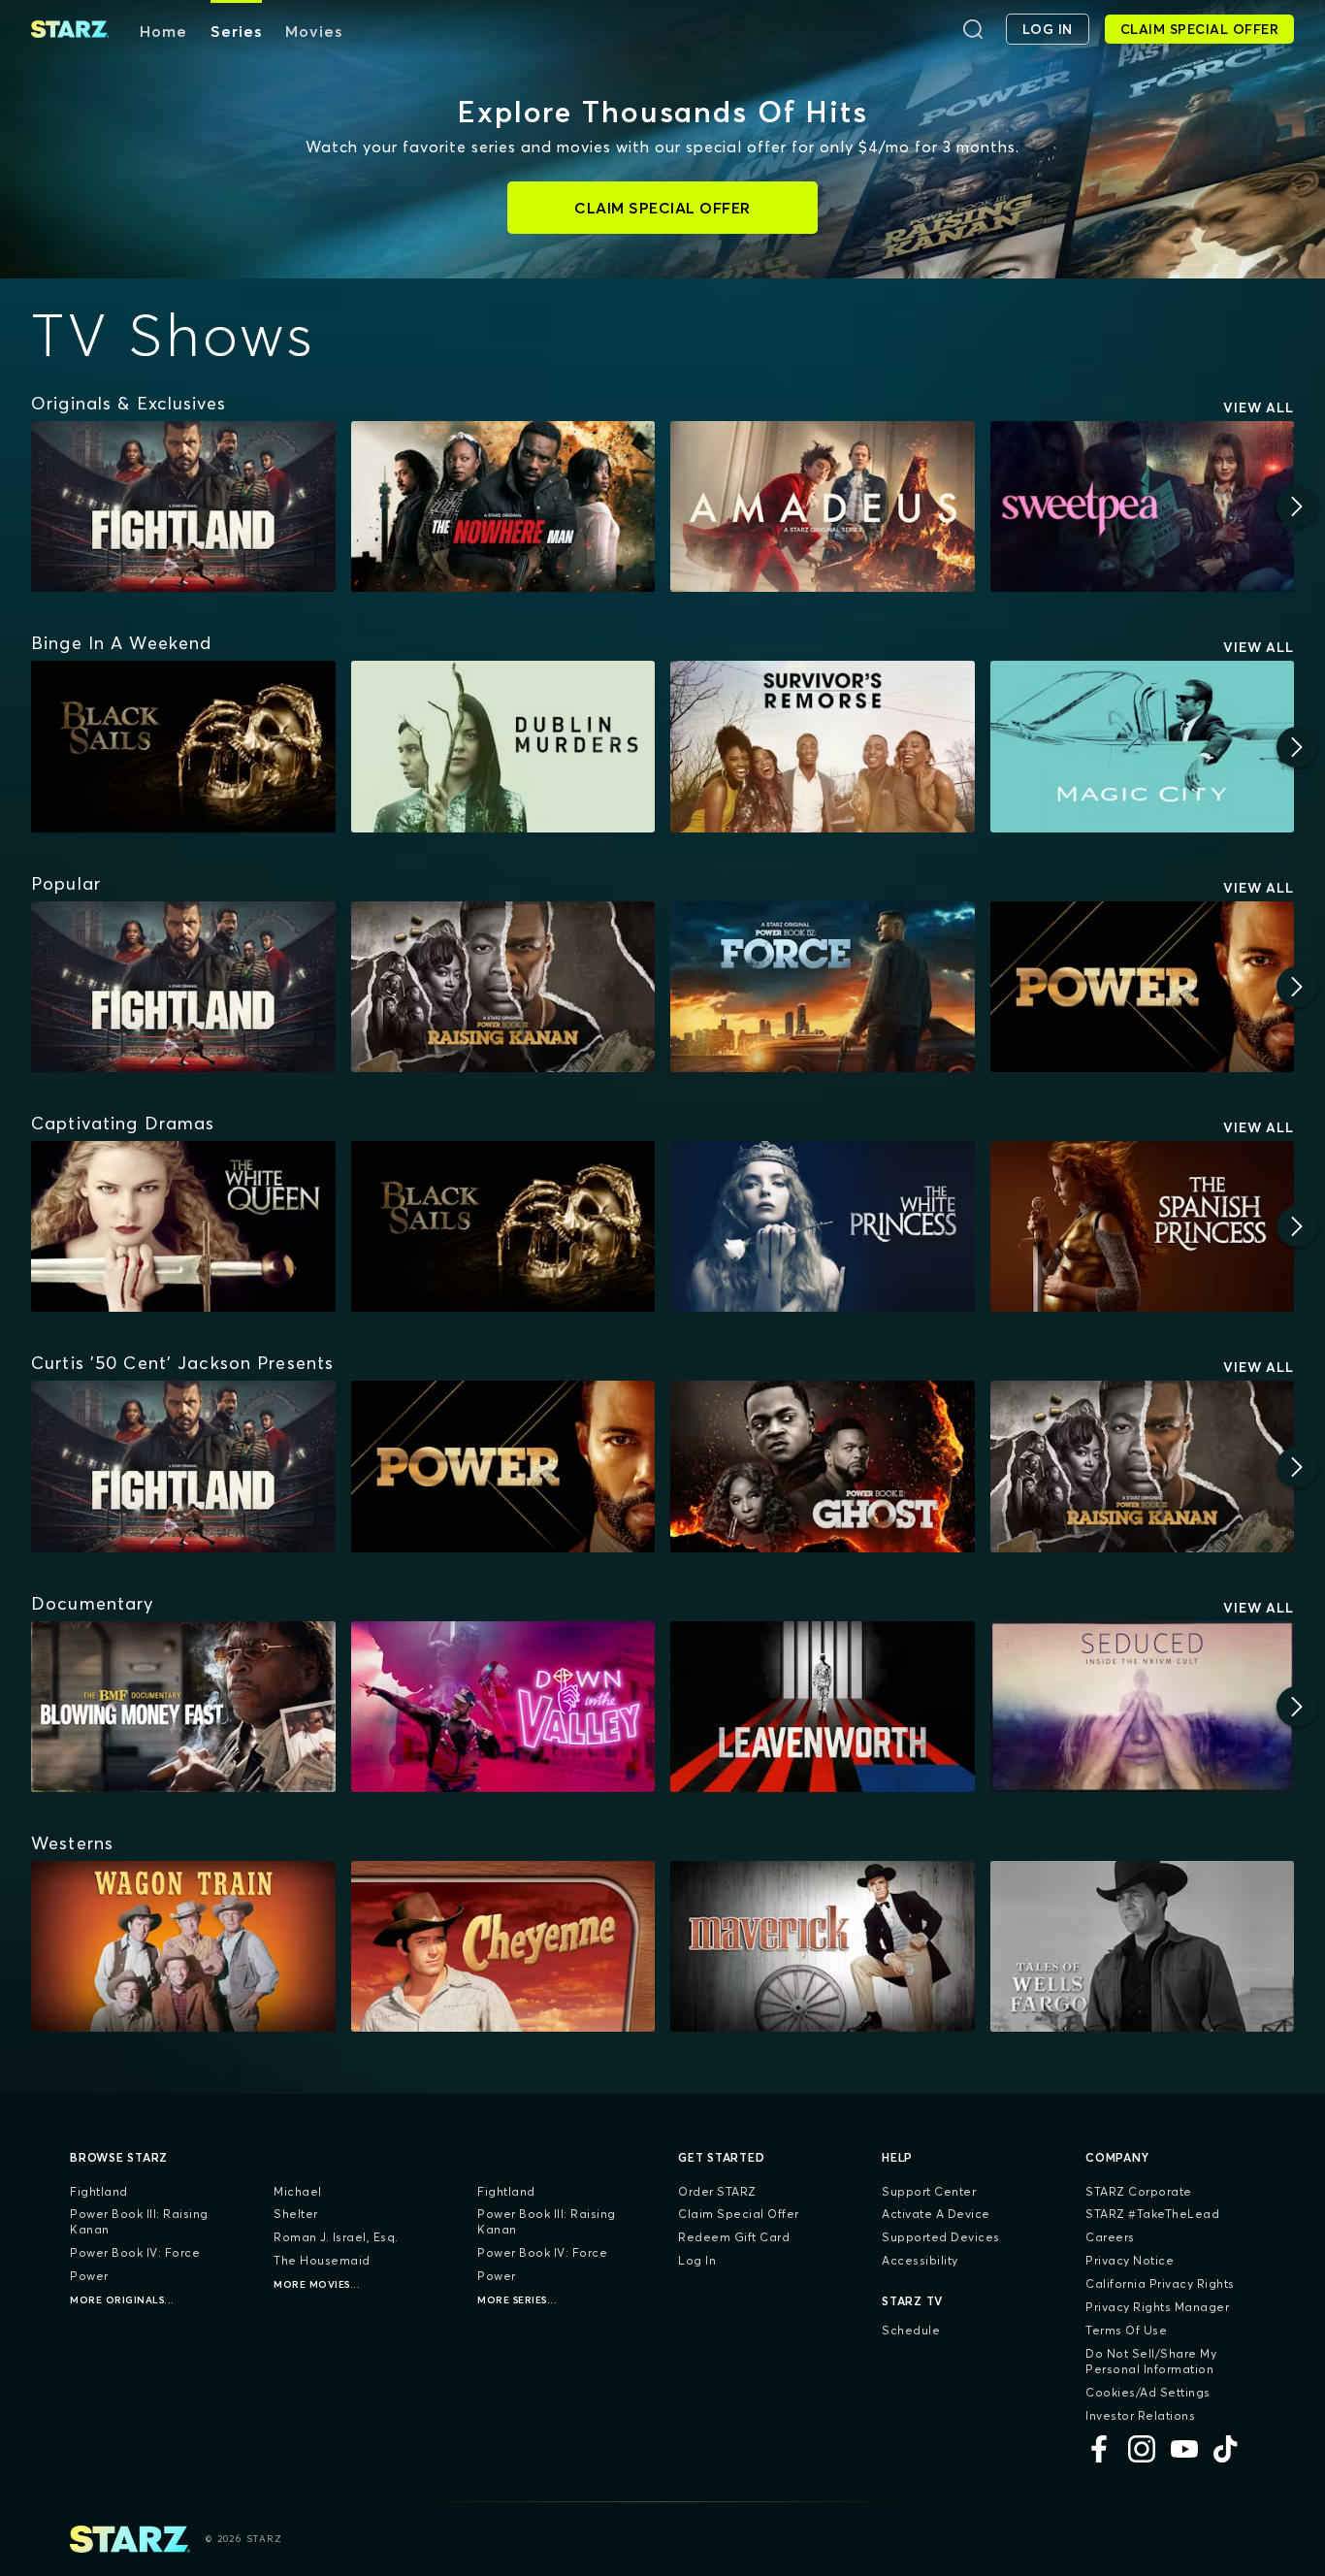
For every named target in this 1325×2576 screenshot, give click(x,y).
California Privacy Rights (1160, 2283)
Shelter (296, 2214)
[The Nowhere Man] (503, 506)
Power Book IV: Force (135, 2252)
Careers (1110, 2237)
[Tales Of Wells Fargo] (1143, 1946)
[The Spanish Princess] (1143, 1226)
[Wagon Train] (183, 1946)
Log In (697, 2260)
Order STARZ (717, 2191)
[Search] (973, 29)
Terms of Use (1126, 2330)
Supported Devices (941, 2237)
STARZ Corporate (1139, 2191)
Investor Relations (1140, 2415)
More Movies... (317, 2284)
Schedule (911, 2330)
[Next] (1297, 506)
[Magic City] (1143, 746)
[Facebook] (1099, 2449)
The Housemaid (322, 2260)
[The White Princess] (823, 1226)
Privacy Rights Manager (1157, 2307)
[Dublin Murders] (503, 746)
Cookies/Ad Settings (1148, 2392)
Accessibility (920, 2260)
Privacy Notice (1130, 2260)
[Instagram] (1142, 2449)
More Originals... (122, 2300)
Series (236, 31)
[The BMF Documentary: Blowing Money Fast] (183, 1707)
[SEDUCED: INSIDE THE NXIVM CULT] (1143, 1707)
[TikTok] (1227, 2449)
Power (89, 2276)
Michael (298, 2191)
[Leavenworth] (823, 1707)
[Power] (1143, 987)
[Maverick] (823, 1946)
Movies (314, 31)
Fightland (99, 2191)
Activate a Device (936, 2214)
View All (1259, 408)
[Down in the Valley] (503, 1707)
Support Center (929, 2191)
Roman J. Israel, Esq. (336, 2237)
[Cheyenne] (503, 1946)
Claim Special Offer (739, 2214)
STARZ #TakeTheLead (1152, 2214)
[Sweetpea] (1143, 506)
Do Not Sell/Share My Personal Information (1151, 2361)
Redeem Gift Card (734, 2237)
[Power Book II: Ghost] (823, 1466)
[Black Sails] (183, 746)
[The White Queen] (183, 1226)
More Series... (517, 2300)
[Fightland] (183, 506)
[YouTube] (1184, 2449)
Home (163, 31)
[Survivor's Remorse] (823, 746)
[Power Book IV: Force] (823, 987)
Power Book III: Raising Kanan (139, 2221)
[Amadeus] (823, 506)
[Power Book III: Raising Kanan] (503, 987)
